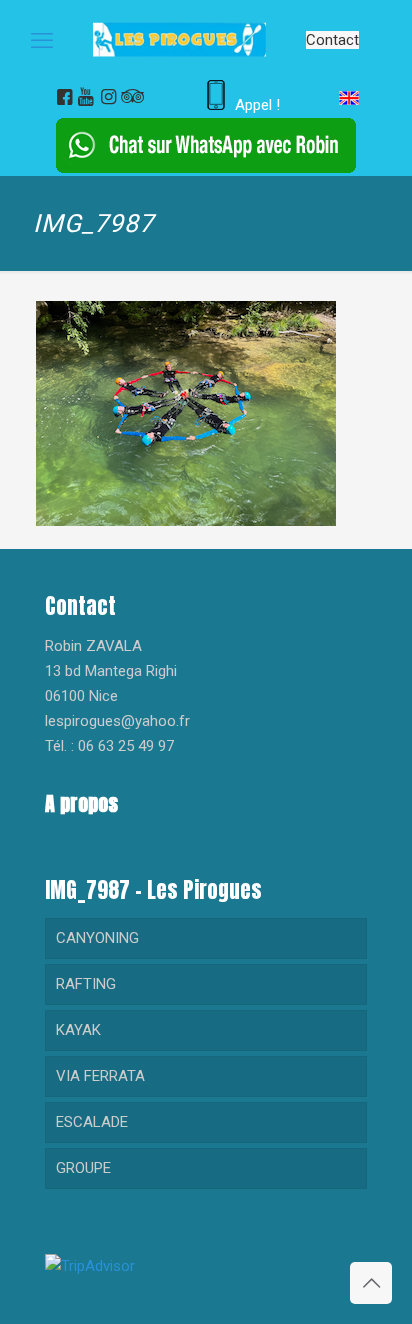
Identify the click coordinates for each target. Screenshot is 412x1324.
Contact (332, 40)
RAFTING (86, 984)
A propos (81, 803)
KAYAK (78, 1030)
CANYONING (97, 938)
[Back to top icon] (371, 1283)
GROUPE (83, 1168)
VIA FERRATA (100, 1076)
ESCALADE (92, 1122)
